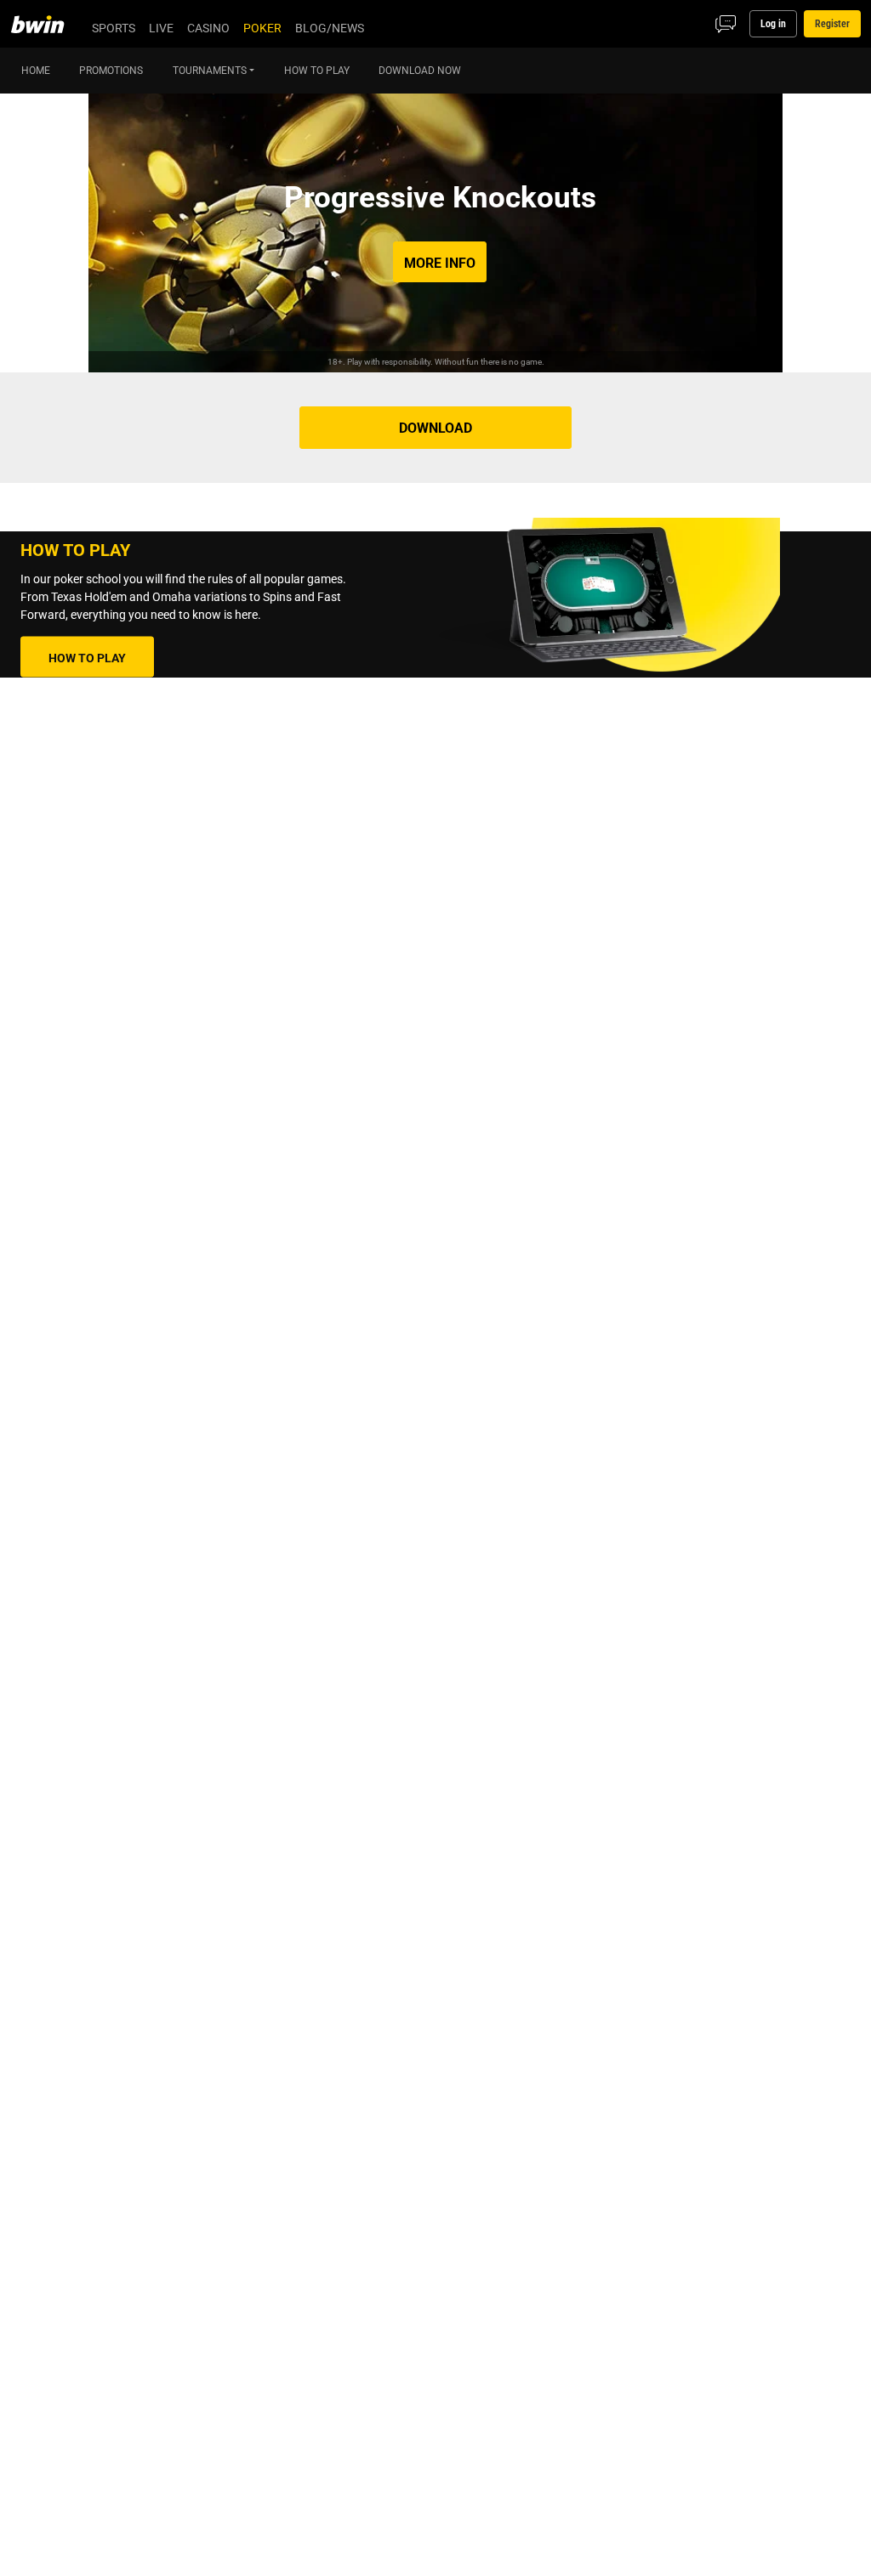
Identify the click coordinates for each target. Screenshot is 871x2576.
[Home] (48, 24)
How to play (87, 657)
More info (440, 263)
